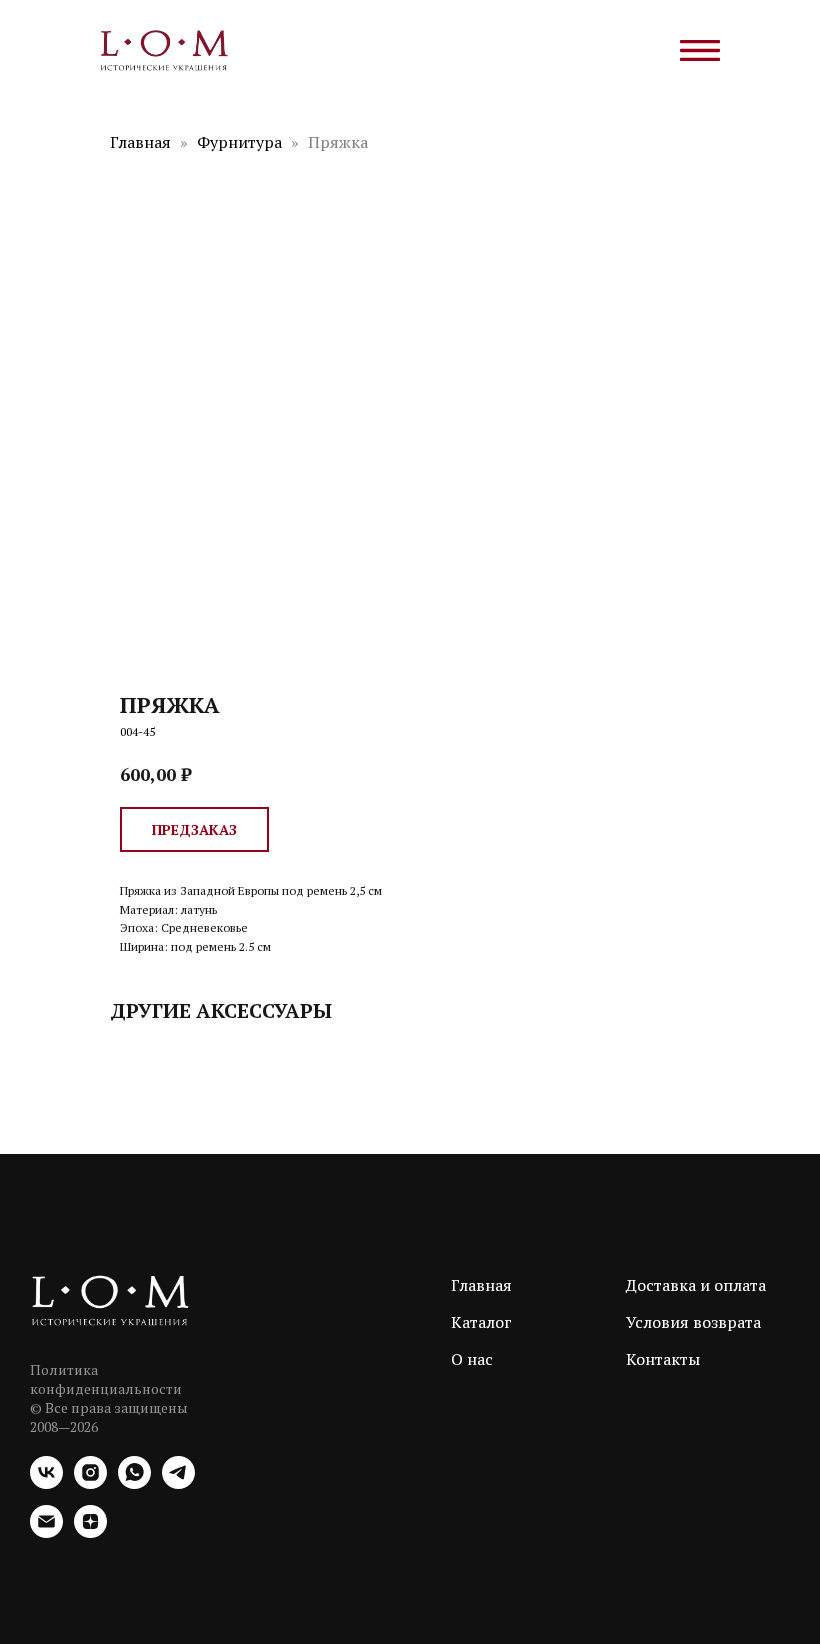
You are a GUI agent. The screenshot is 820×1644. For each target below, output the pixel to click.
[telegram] (178, 1483)
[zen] (90, 1532)
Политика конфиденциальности (106, 1379)
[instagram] (90, 1483)
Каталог (481, 1322)
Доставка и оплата (696, 1285)
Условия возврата (693, 1322)
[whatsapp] (134, 1483)
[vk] (46, 1483)
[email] (46, 1532)
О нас (472, 1359)
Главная (140, 142)
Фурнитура (241, 142)
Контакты (663, 1359)
